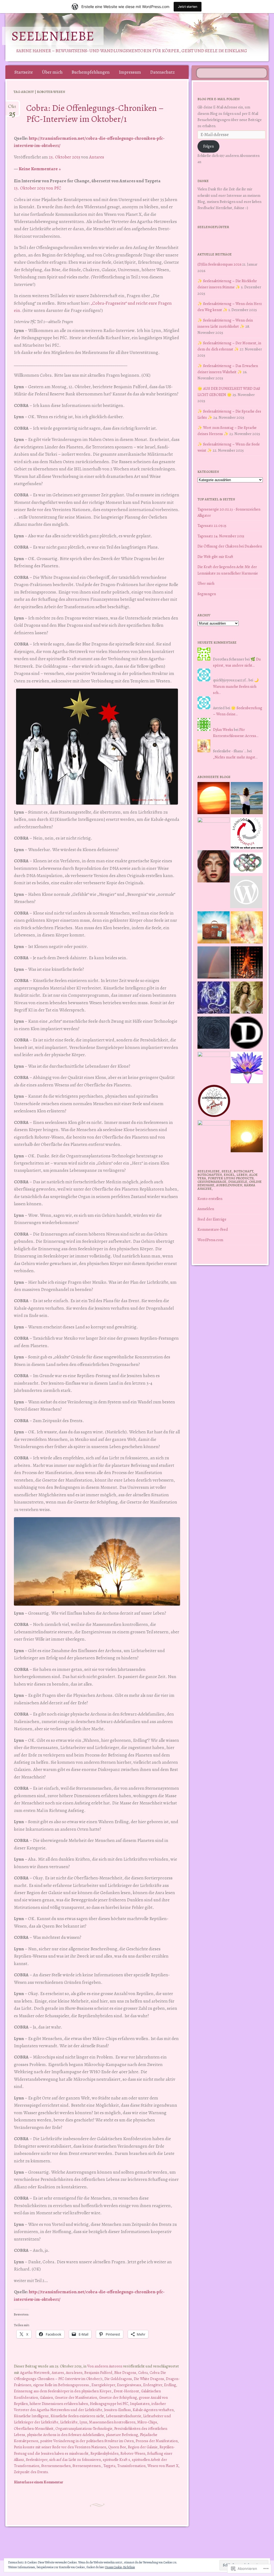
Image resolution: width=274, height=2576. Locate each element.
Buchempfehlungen (91, 72)
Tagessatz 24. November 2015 (221, 536)
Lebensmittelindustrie (124, 2416)
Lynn (83, 2422)
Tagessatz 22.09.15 (212, 526)
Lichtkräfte (69, 2422)
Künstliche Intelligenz (31, 2416)
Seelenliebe (53, 36)
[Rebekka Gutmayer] (246, 893)
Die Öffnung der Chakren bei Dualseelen (230, 546)
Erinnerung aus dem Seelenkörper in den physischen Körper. (63, 2391)
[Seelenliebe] (115, 37)
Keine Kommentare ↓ (40, 169)
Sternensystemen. (87, 2466)
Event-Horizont (126, 2391)
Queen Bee (117, 2447)
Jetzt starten (188, 7)
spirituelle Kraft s (116, 2460)
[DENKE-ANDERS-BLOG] (247, 1034)
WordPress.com (210, 1240)
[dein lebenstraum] (214, 928)
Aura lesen (74, 2373)
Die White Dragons (149, 2379)
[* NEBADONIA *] (214, 1068)
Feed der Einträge (212, 1219)
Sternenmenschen (56, 2466)
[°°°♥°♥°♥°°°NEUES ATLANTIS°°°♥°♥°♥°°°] (247, 1069)
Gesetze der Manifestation (76, 2397)
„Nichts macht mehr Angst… (235, 757)
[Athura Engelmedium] (214, 867)
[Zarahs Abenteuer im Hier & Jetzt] (214, 998)
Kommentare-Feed (213, 1229)
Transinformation (131, 2466)
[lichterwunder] (214, 963)
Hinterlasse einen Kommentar (39, 2482)
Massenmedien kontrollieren (112, 2422)
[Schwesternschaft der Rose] (247, 998)
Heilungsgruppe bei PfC (109, 2404)
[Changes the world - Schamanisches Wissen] (247, 963)
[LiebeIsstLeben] (247, 864)
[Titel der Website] (247, 928)
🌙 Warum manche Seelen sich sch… (236, 686)
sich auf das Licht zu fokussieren (75, 2460)
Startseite (24, 72)
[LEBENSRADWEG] (214, 1102)
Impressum (130, 72)
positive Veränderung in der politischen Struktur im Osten (87, 2441)
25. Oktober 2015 (64, 157)
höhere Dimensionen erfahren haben (59, 2404)
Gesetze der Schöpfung (118, 2397)
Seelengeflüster (213, 227)
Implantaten (140, 2404)
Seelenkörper (37, 2460)
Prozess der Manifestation (157, 2441)
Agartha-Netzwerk (35, 2373)
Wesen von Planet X (163, 2466)
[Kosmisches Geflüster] (214, 1136)
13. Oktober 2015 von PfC (38, 188)
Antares (97, 157)
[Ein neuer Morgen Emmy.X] (214, 799)
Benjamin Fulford (98, 2373)
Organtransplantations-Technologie (84, 2428)
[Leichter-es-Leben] (247, 834)
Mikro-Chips (147, 2422)
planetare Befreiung (122, 2435)
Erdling (170, 2385)
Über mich (52, 72)
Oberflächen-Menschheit (34, 2428)
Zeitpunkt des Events (31, 2472)
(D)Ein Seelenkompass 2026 (219, 264)
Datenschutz (162, 72)
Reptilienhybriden (104, 2453)
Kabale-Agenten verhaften (153, 2410)
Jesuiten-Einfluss (117, 2410)
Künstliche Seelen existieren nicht (77, 2416)
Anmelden (206, 1209)
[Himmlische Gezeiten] (214, 1034)
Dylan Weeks (223, 730)
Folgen (208, 146)
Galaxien (46, 2397)
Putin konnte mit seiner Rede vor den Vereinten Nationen (60, 2447)
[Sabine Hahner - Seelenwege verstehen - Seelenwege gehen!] (247, 799)
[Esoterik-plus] (214, 833)
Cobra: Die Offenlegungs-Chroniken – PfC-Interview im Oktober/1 (95, 113)
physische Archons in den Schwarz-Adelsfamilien (66, 2435)
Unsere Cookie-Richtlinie (120, 2567)
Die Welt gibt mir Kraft (215, 557)
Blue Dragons (125, 2373)
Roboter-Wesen (133, 2453)
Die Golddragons (118, 2379)
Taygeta (109, 2466)
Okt (12, 109)
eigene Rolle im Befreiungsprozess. (61, 2385)
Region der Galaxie (143, 2447)
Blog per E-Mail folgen (218, 99)
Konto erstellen (210, 1199)
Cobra (143, 2373)
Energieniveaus (129, 2385)
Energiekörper (103, 2385)
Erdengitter (153, 2385)
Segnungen (207, 594)
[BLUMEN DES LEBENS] (247, 1137)
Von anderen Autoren (105, 2366)
